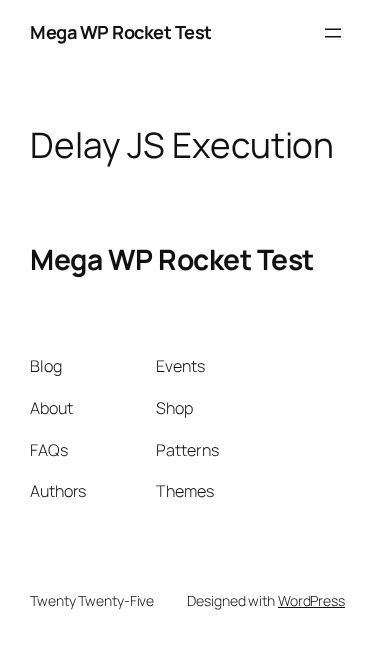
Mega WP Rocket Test (121, 32)
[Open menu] (333, 33)
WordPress (311, 600)
